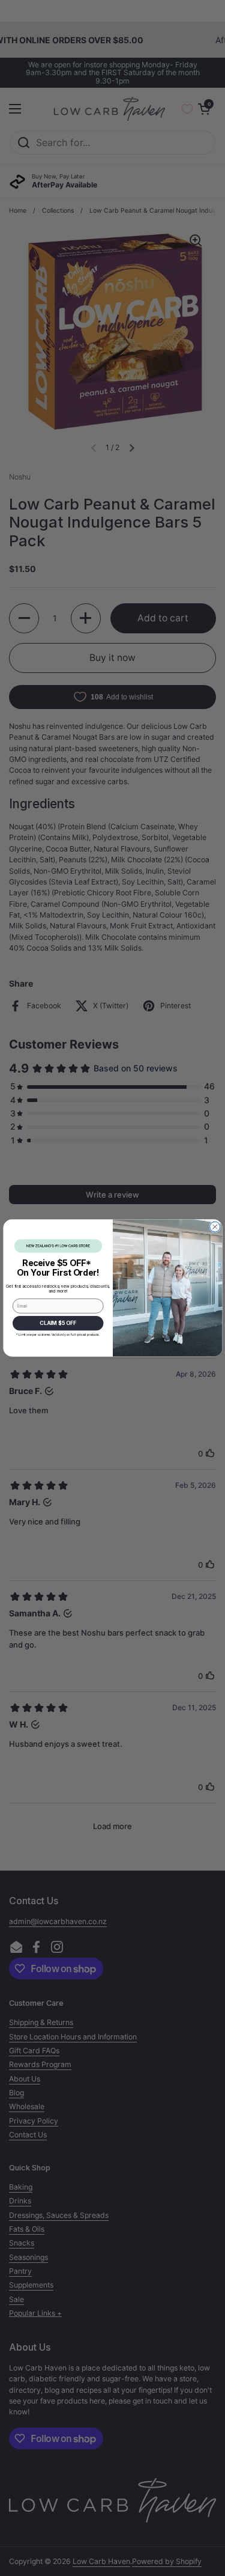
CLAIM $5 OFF (58, 1323)
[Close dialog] (214, 1227)
